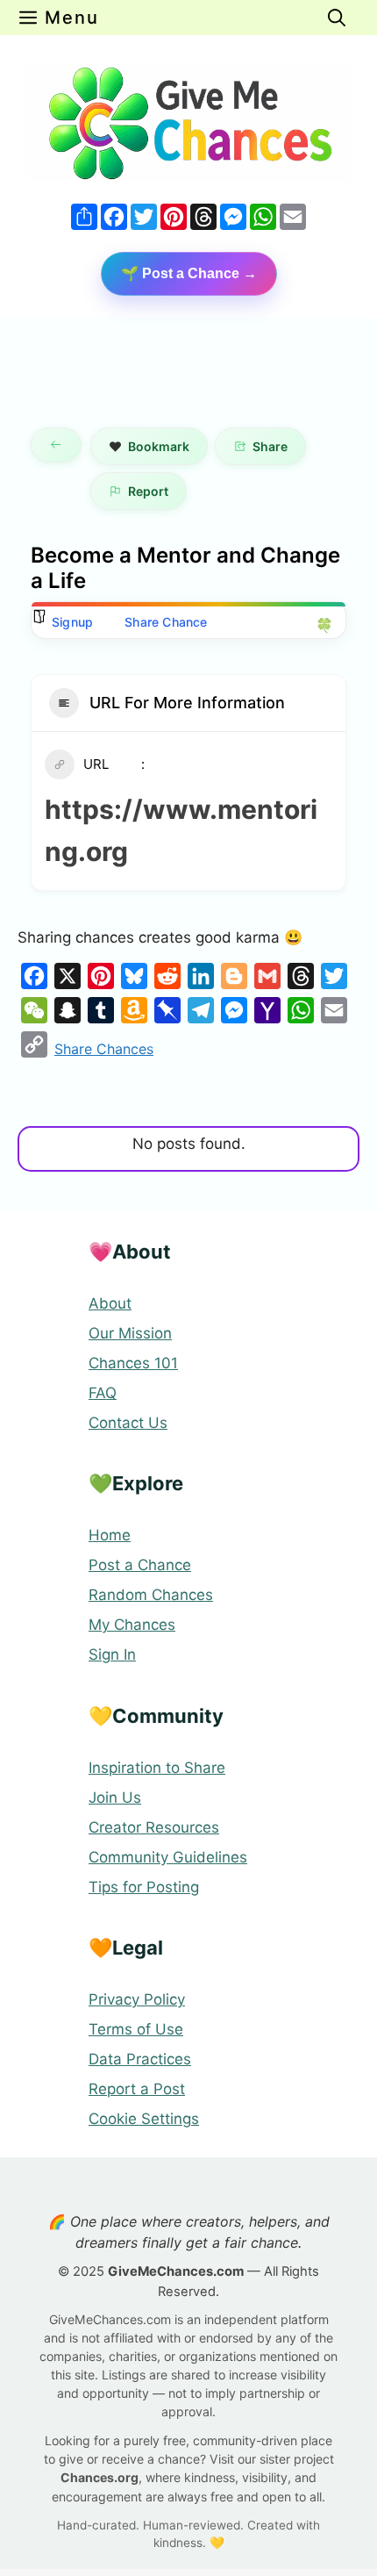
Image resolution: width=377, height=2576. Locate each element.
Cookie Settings (144, 2119)
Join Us (115, 1797)
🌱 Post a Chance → (189, 273)
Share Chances (104, 1049)
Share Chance (166, 622)
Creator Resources (154, 1827)
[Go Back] (56, 445)
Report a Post (137, 2089)
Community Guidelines (168, 1857)
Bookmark (159, 446)
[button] (337, 18)
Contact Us (128, 1423)
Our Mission (130, 1333)
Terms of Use (136, 2029)
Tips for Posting (144, 1887)
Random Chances (151, 1595)
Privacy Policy (137, 1999)
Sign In (112, 1654)
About (110, 1303)
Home (110, 1535)
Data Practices (140, 2059)
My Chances (132, 1625)
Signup (72, 622)
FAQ (103, 1393)
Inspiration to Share (157, 1768)
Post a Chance (140, 1565)
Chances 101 (133, 1363)
